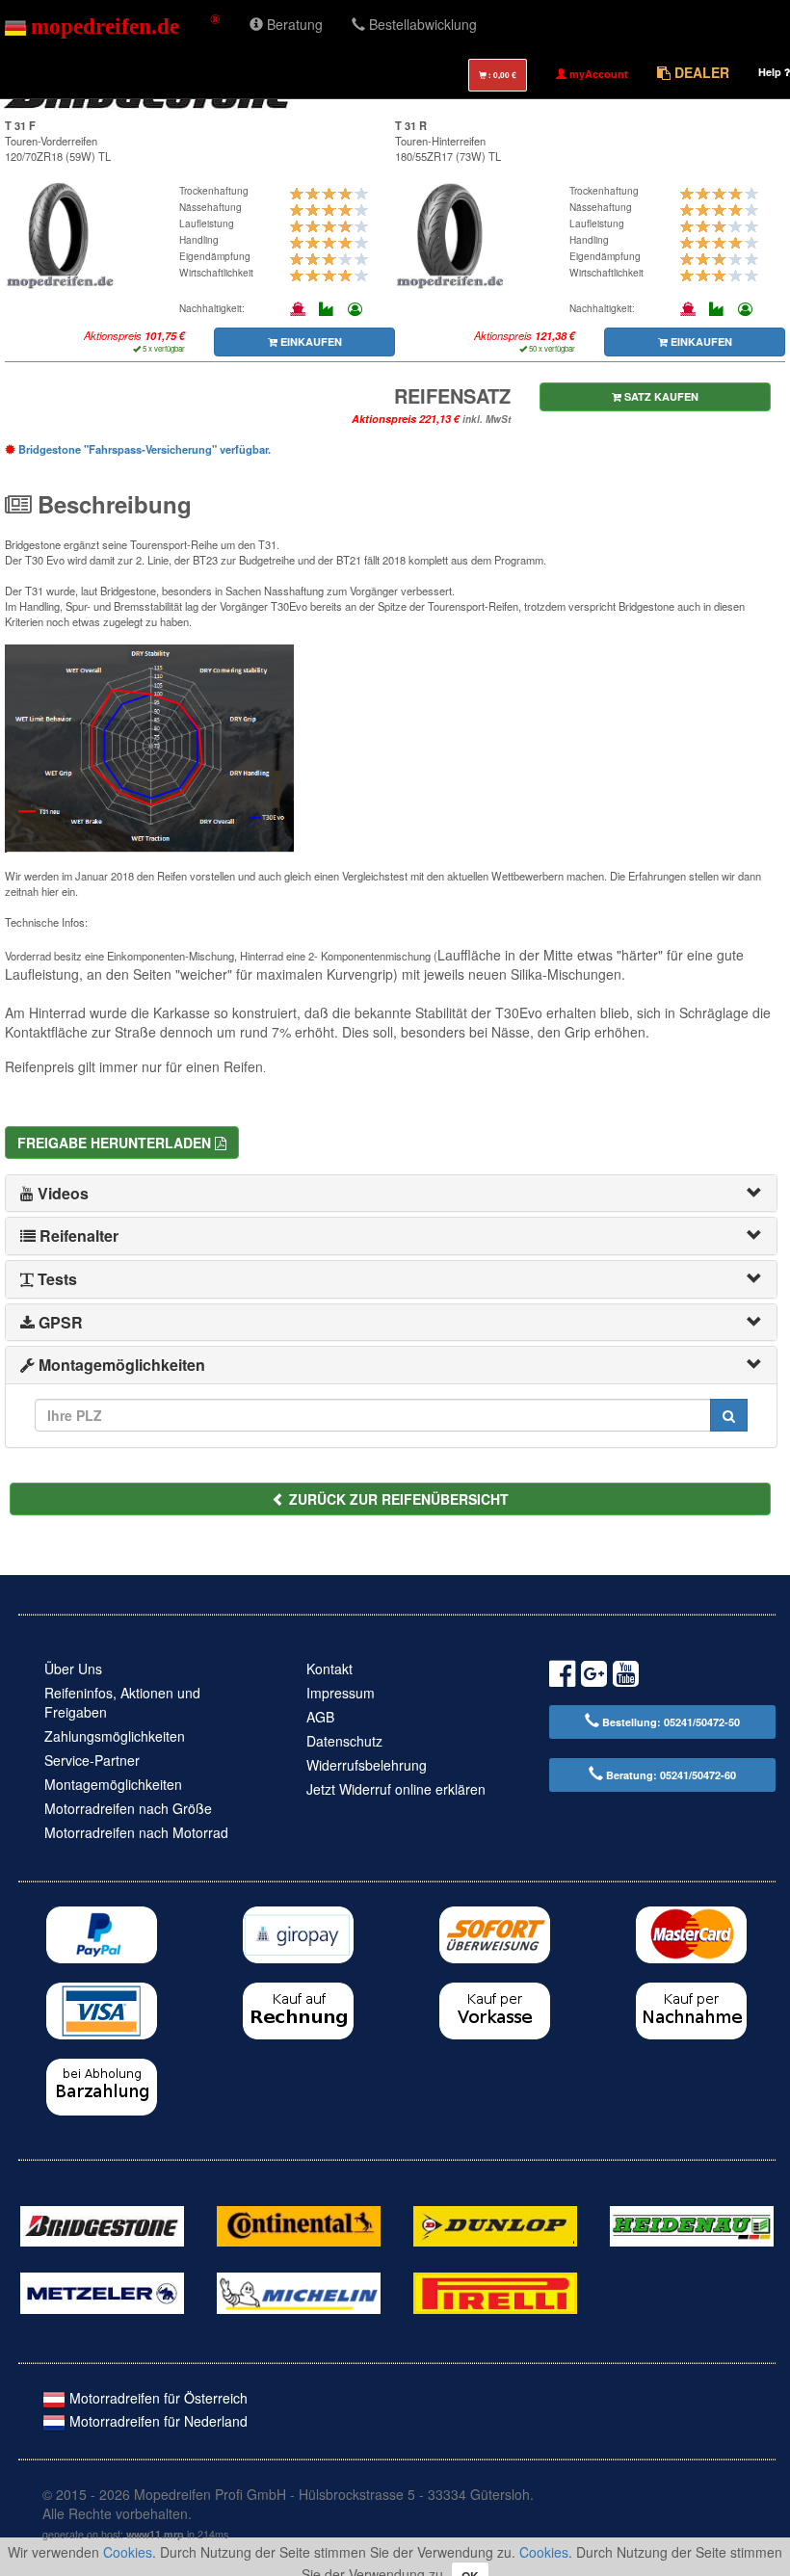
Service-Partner (92, 1760)
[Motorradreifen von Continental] (299, 2224)
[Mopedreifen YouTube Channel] (626, 1677)
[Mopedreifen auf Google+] (594, 1677)
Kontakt (329, 1669)
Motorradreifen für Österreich (157, 2398)
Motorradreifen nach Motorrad (136, 1832)
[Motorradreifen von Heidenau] (692, 2224)
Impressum (341, 1693)
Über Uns (73, 1669)
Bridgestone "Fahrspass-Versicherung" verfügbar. (143, 449)
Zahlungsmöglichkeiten (115, 1736)
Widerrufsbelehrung (367, 1765)
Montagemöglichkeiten (113, 1784)
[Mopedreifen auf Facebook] (562, 1677)
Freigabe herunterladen (116, 1143)
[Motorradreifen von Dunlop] (495, 2224)
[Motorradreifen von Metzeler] (102, 2291)
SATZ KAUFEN (660, 396)
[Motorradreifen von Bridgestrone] (102, 2224)
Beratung (293, 24)
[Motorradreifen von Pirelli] (495, 2291)
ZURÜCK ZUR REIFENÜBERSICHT (397, 1499)
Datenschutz (344, 1741)
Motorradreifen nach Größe (128, 1808)
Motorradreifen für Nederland (157, 2421)
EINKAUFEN (310, 342)
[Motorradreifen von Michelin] (299, 2291)
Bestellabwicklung (421, 24)
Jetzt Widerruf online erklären (396, 1789)
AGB (320, 1717)
